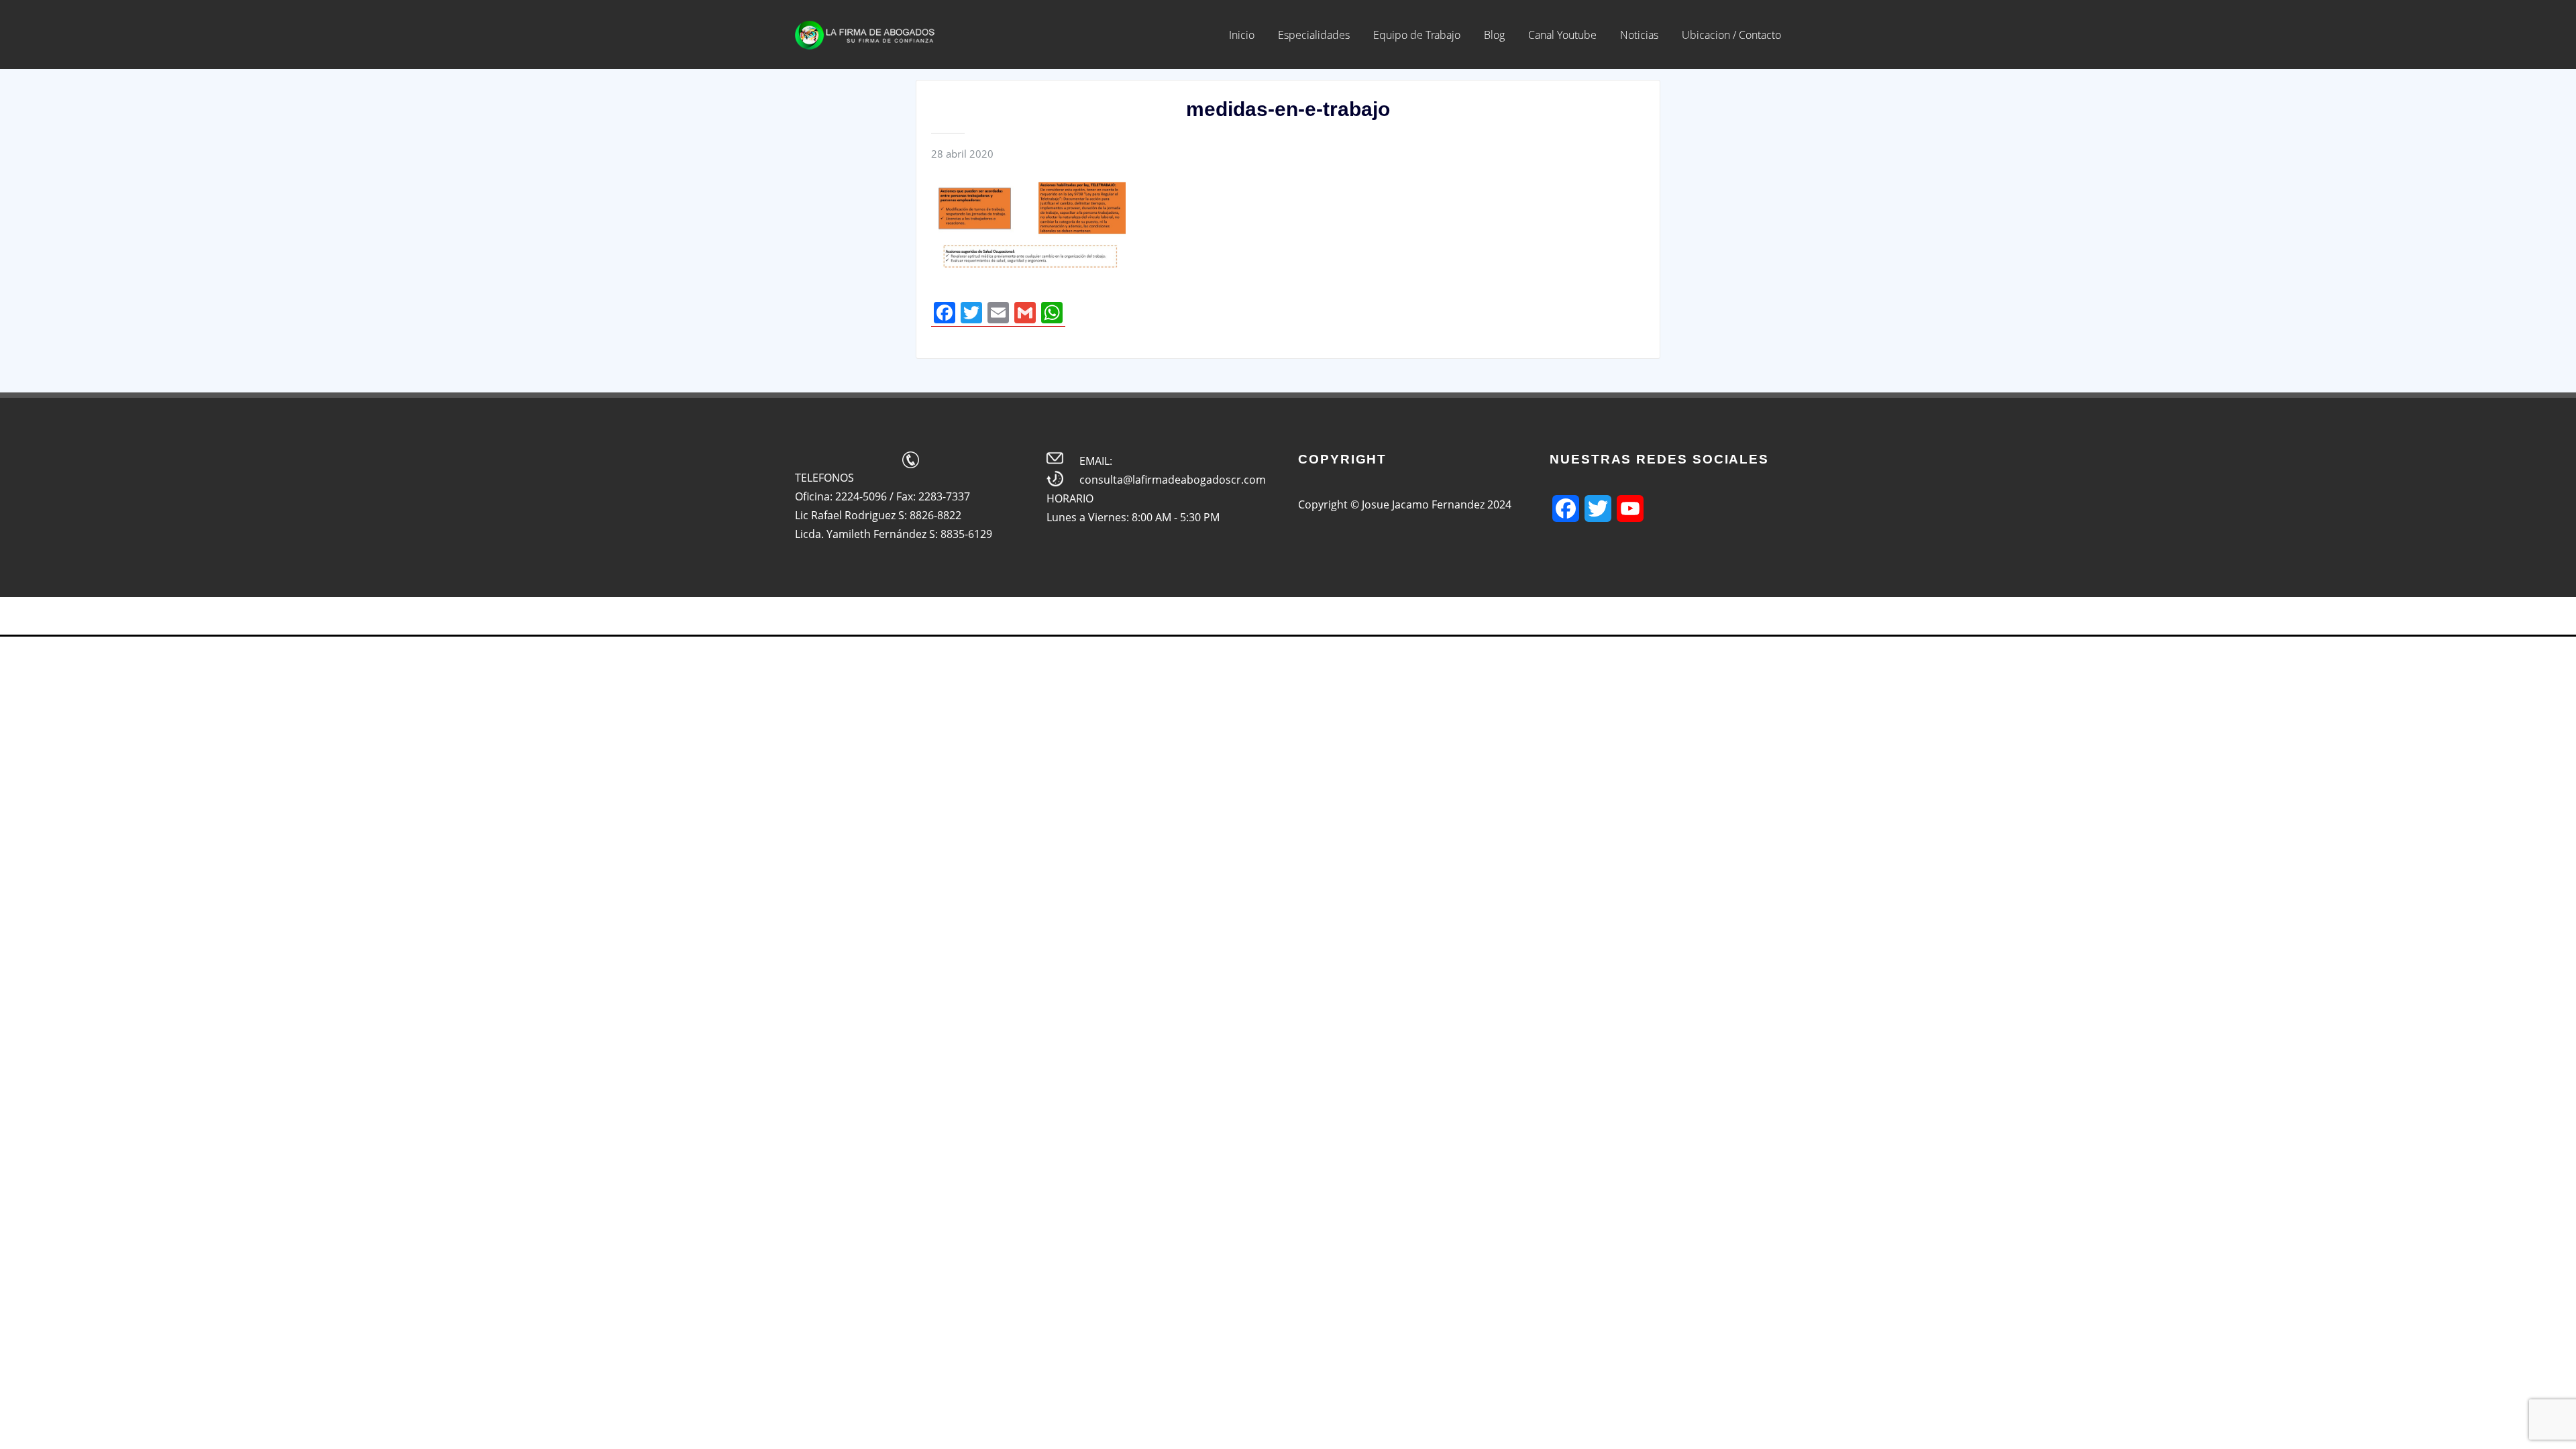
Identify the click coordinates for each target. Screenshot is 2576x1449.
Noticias (1639, 35)
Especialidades (1314, 35)
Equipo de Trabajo (1417, 35)
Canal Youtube (1562, 35)
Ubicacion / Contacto (1731, 35)
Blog (1494, 35)
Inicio (1242, 35)
